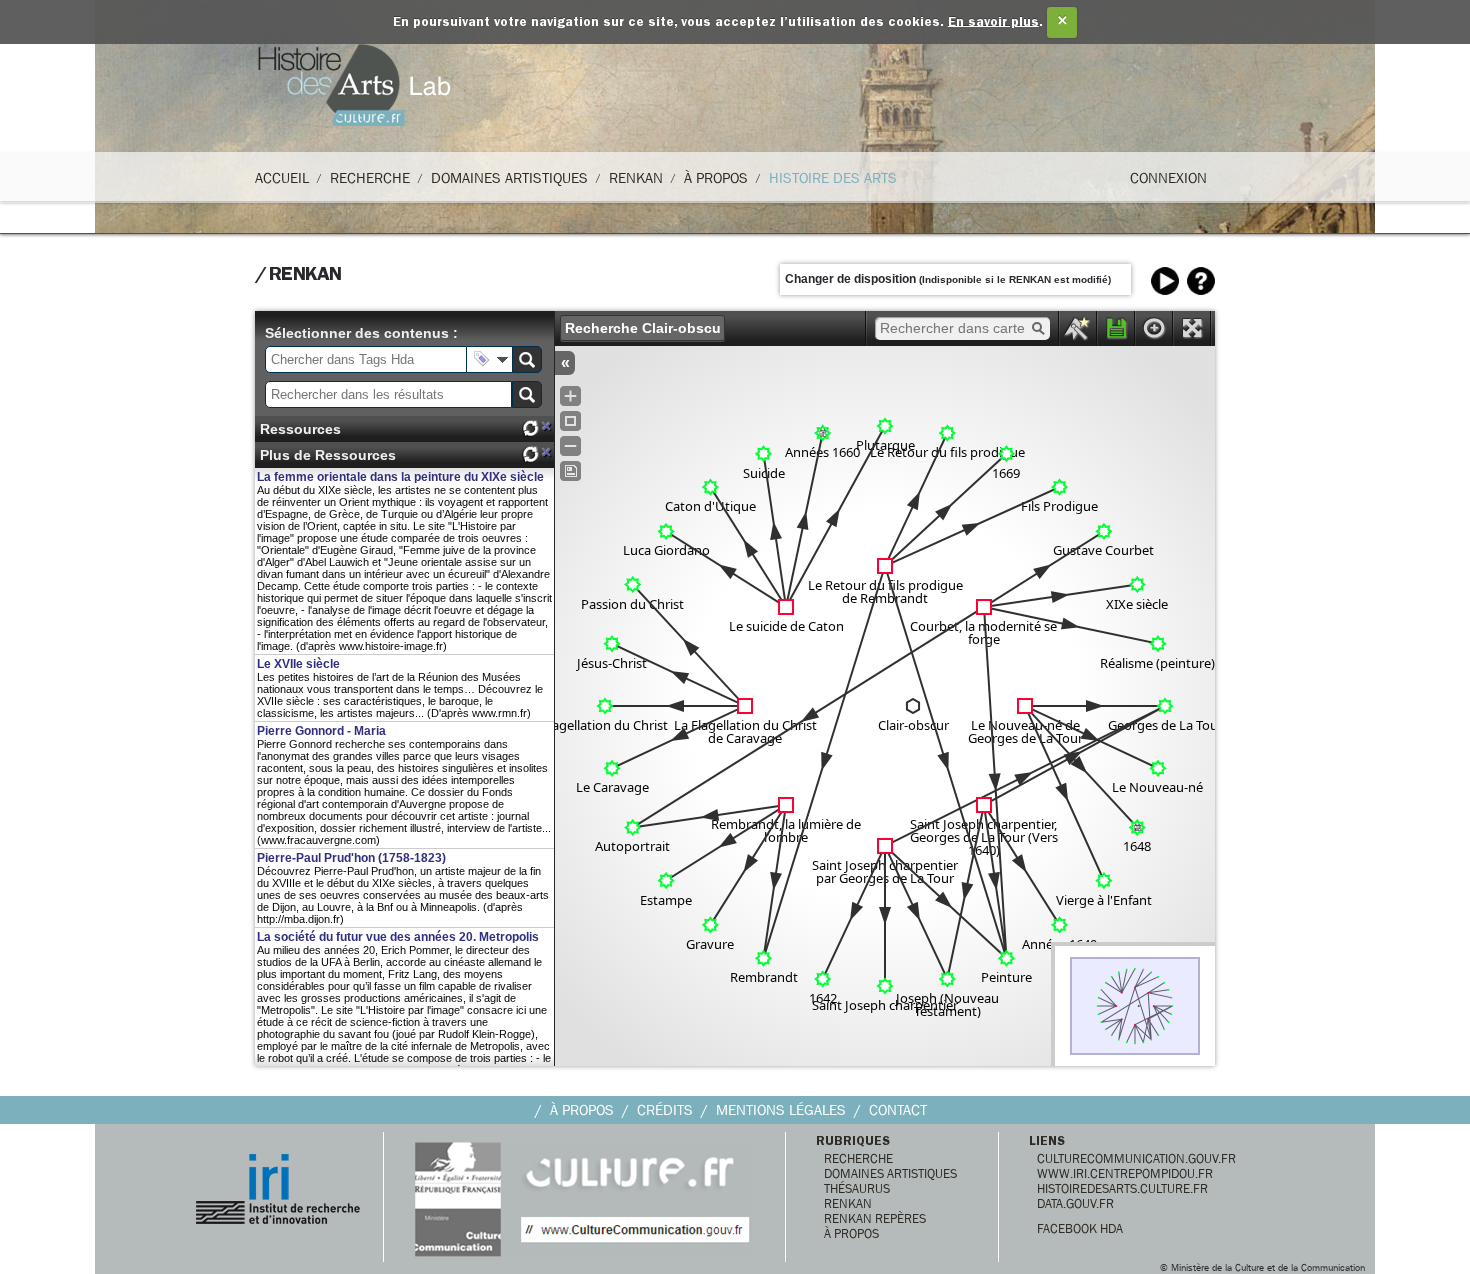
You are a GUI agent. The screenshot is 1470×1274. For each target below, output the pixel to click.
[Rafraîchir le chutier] (530, 428)
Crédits (665, 1110)
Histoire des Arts (833, 178)
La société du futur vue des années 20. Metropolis (398, 937)
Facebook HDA (1080, 1228)
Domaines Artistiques (509, 178)
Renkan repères (875, 1218)
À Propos (716, 178)
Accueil (282, 178)
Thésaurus (857, 1188)
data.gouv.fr (1075, 1203)
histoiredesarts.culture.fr (1122, 1188)
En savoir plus (993, 22)
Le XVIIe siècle (298, 664)
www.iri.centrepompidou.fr (1125, 1173)
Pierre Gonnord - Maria (321, 731)
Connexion (1168, 178)
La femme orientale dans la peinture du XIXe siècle (400, 477)
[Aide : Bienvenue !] (1201, 281)
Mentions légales (781, 1110)
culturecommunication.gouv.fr (1136, 1158)
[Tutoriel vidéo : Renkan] (1165, 281)
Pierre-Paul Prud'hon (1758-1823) (351, 858)
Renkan (636, 178)
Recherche (370, 178)
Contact (898, 1110)
